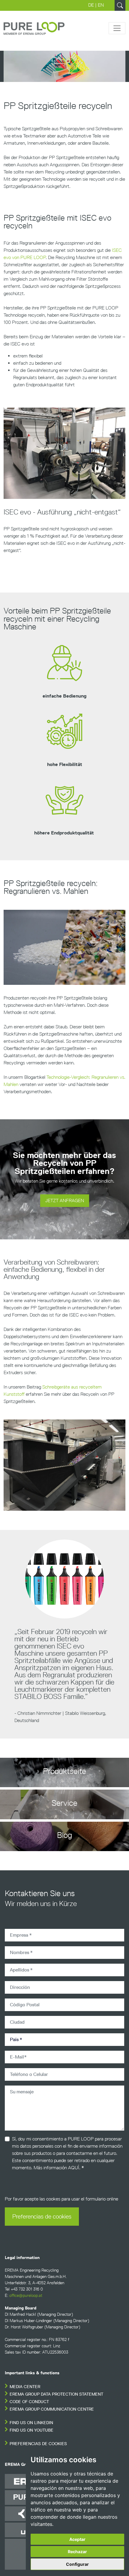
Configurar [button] (77, 2564)
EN (101, 5)
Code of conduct (29, 2402)
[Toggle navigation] (117, 28)
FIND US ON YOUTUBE (31, 2430)
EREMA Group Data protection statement (56, 2394)
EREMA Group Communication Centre (52, 2409)
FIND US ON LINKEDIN (31, 2423)
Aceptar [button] (77, 2539)
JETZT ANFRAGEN (65, 1201)
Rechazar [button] (77, 2552)
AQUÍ (74, 2168)
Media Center (25, 2387)
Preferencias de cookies (42, 2216)
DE (91, 5)
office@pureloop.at (26, 2295)
